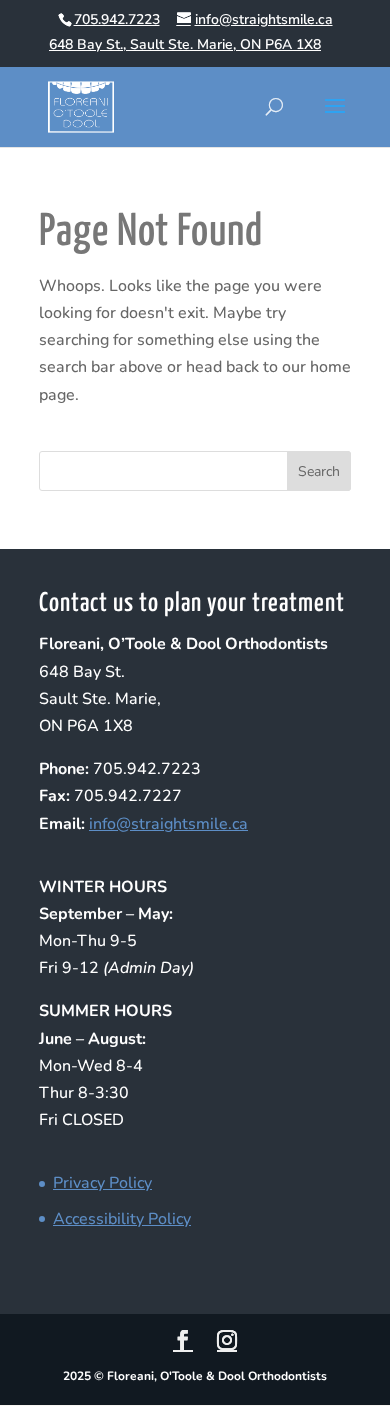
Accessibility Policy (122, 1219)
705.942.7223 (117, 19)
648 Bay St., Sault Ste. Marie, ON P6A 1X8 (185, 44)
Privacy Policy (102, 1183)
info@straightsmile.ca (168, 824)
